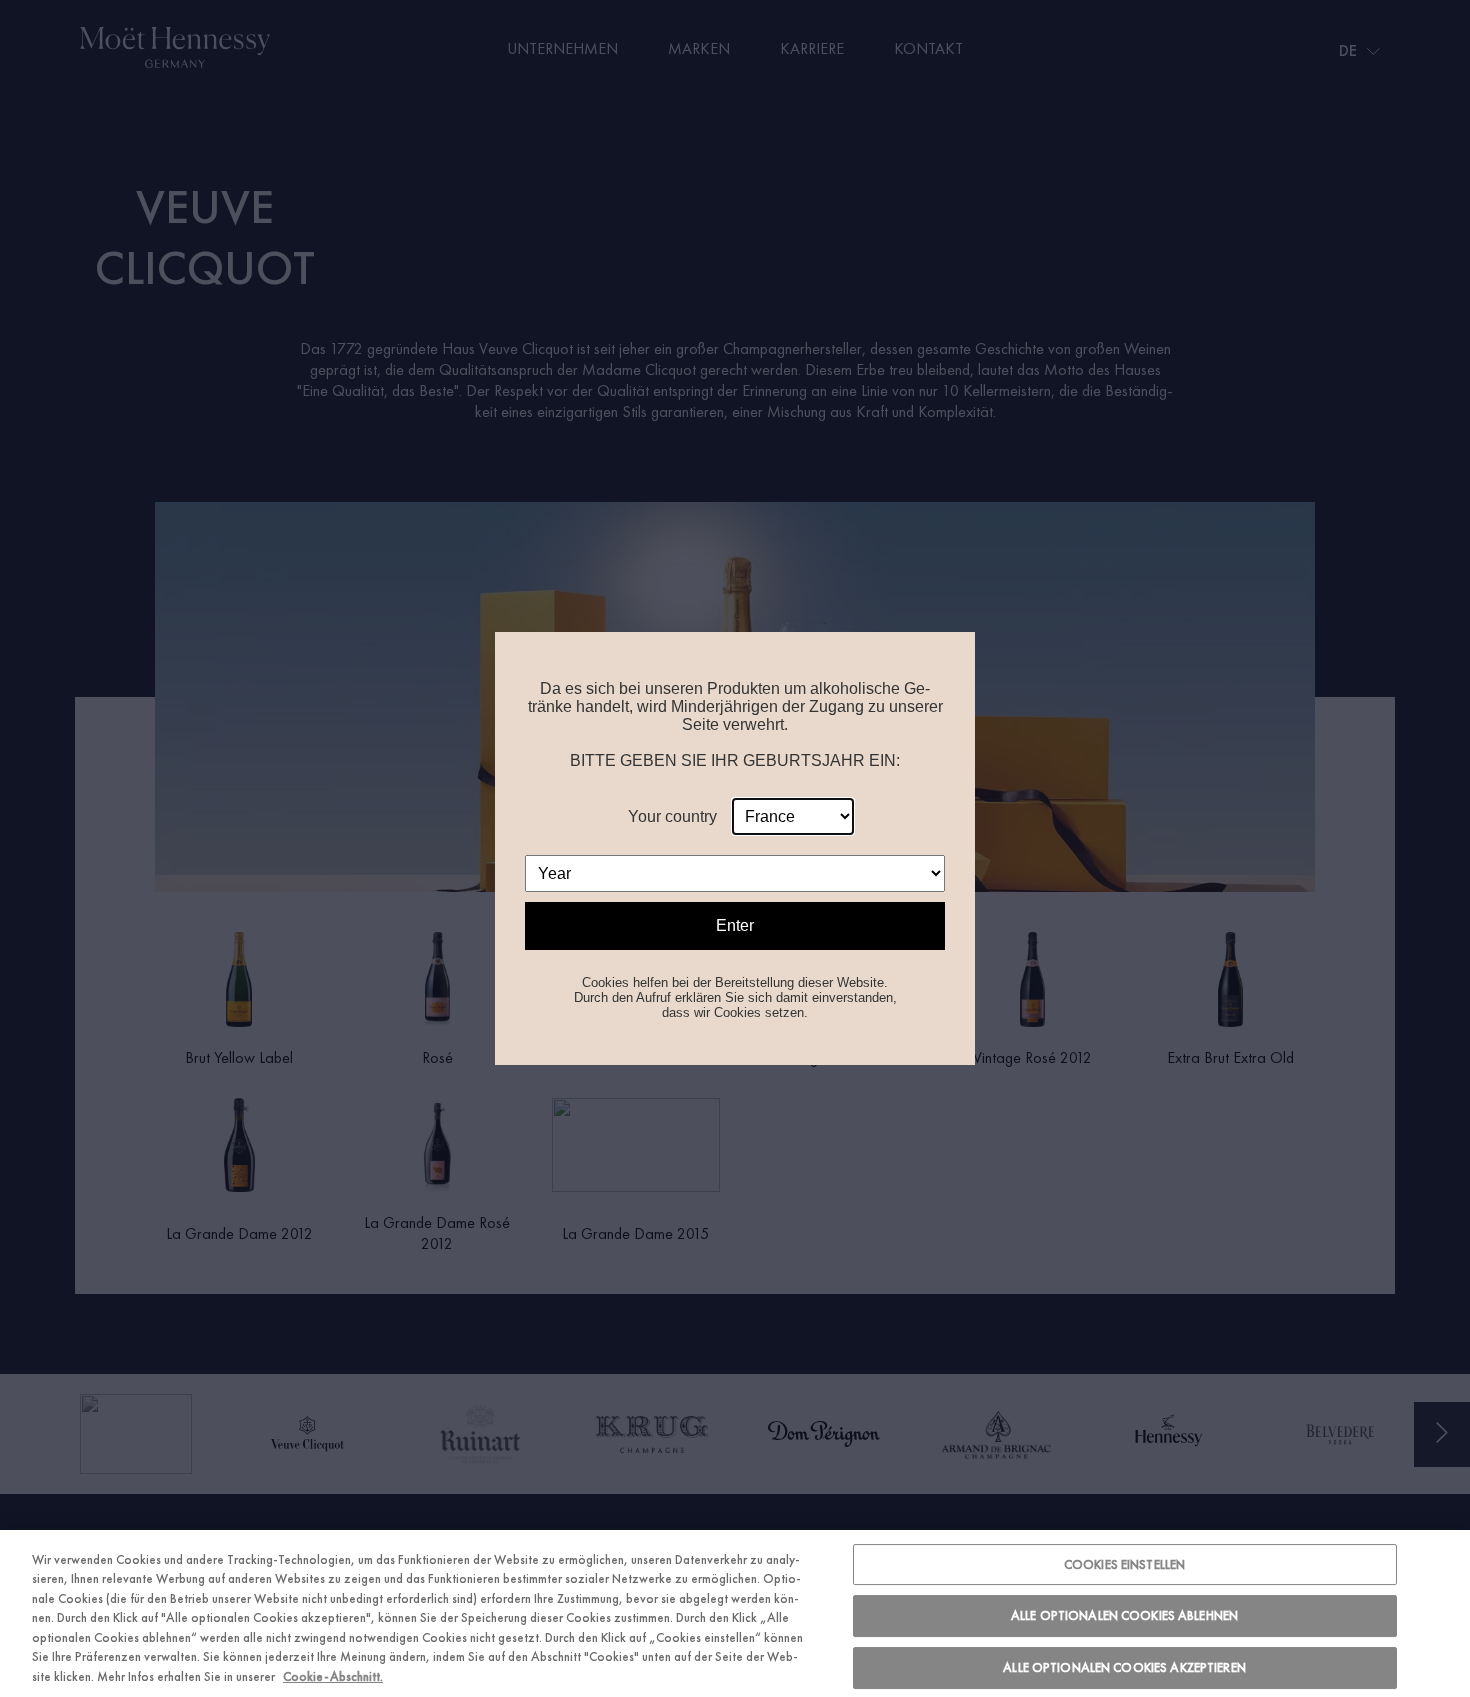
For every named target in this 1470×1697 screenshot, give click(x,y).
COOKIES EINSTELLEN (1124, 1564)
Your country (672, 816)
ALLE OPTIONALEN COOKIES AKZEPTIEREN (1124, 1667)
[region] (735, 1613)
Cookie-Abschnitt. (333, 1676)
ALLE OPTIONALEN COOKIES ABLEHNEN (1124, 1615)
